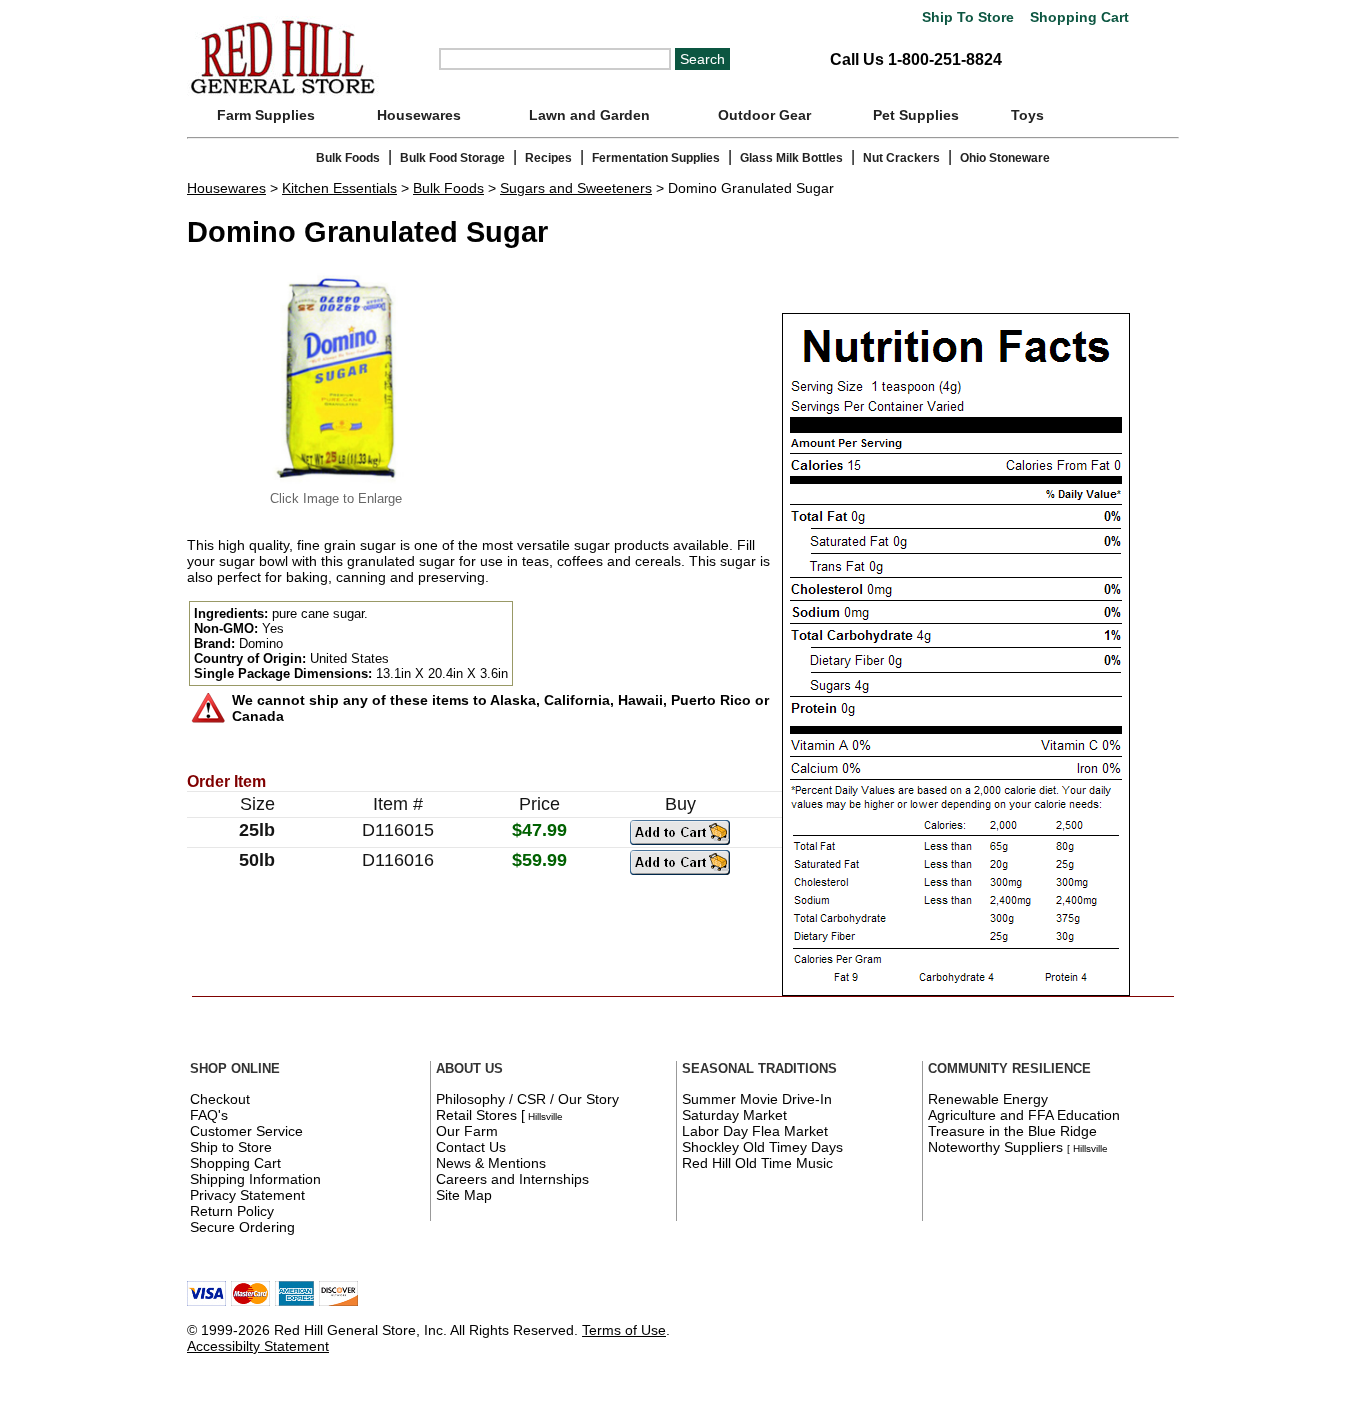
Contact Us (471, 1147)
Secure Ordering (242, 1227)
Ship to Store (231, 1147)
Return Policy (232, 1211)
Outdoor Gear (764, 115)
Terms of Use (624, 1330)
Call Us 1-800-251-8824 (916, 59)
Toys (1027, 115)
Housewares (419, 115)
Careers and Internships (512, 1179)
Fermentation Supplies (656, 158)
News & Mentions (491, 1163)
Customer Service (246, 1131)
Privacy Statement (247, 1195)
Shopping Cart (1077, 17)
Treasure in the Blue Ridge (1012, 1131)
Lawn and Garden (589, 115)
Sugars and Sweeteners (576, 188)
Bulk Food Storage (452, 158)
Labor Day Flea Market (755, 1131)
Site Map (464, 1195)
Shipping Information (255, 1179)
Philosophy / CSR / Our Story (527, 1099)
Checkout (220, 1099)
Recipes (548, 158)
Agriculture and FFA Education (1024, 1115)
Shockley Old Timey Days (762, 1147)
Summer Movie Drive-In (757, 1099)
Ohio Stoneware (1005, 158)
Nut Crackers (901, 158)
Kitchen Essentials (339, 188)
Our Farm (467, 1131)
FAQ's (209, 1115)
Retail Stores (476, 1115)
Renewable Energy (988, 1099)
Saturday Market (734, 1115)
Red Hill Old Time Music (757, 1163)
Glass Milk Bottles (791, 158)
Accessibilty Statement (258, 1346)
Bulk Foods (348, 158)
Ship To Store (968, 17)
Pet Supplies (916, 115)
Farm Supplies (266, 115)
